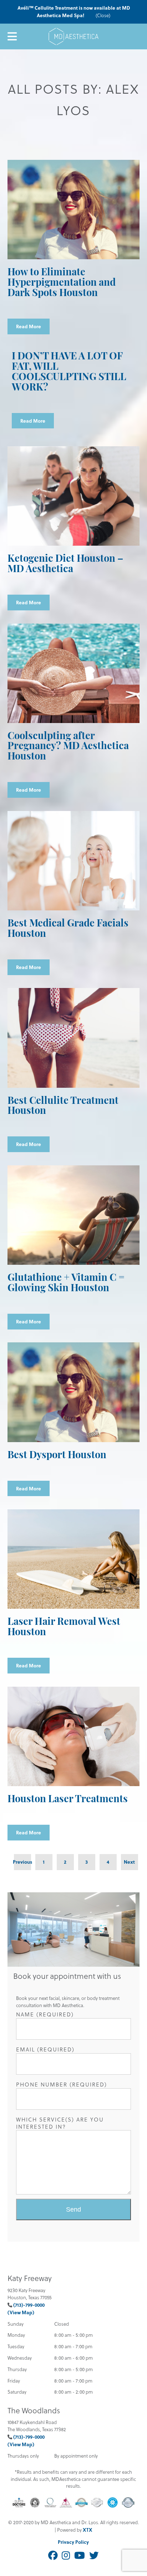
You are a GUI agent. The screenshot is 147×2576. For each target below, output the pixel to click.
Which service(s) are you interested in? (60, 2123)
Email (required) (45, 2049)
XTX (87, 2530)
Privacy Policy (73, 2542)
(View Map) (21, 2312)
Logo (73, 36)
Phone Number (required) (62, 2085)
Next (129, 1862)
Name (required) (45, 2014)
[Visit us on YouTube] (80, 2556)
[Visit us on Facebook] (53, 2556)
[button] (74, 2209)
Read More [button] (29, 326)
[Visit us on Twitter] (94, 2556)
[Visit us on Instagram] (66, 2556)
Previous (22, 1862)
